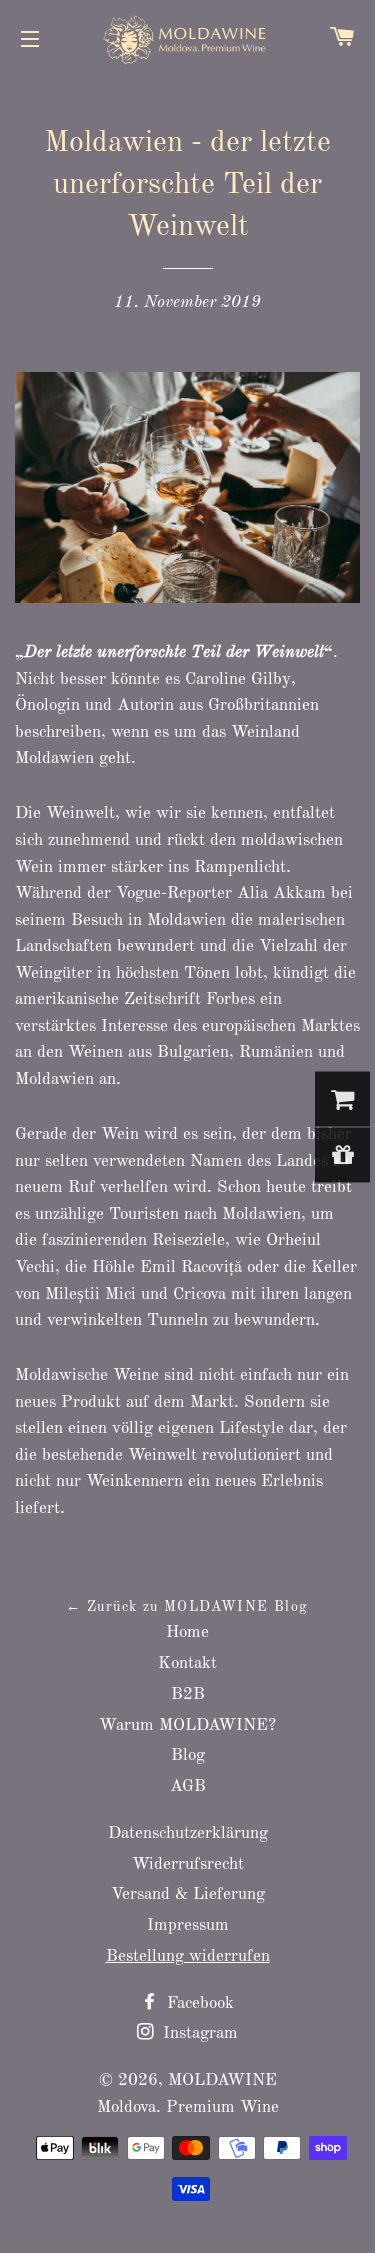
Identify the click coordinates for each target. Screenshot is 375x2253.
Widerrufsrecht (188, 1864)
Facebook (198, 2003)
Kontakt (187, 1663)
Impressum (188, 1925)
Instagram (198, 2033)
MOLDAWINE (222, 2080)
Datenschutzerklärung (188, 1833)
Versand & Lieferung (188, 1894)
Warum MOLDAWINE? (187, 1725)
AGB (188, 1786)
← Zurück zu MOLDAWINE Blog (187, 1607)
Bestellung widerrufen (188, 1956)
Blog (188, 1755)
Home (187, 1632)
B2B (188, 1694)
